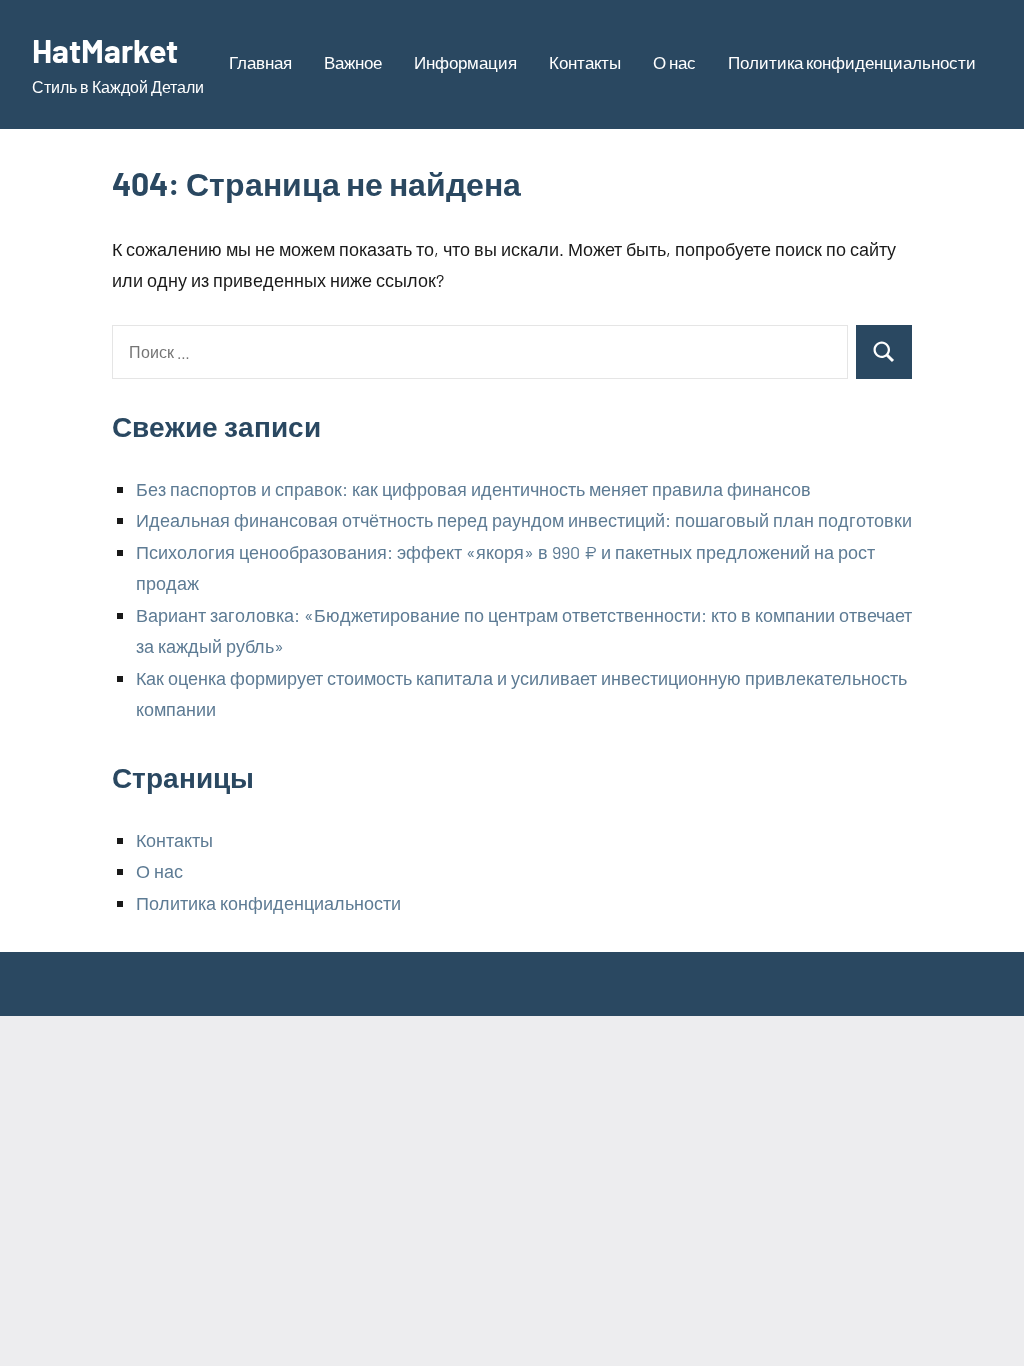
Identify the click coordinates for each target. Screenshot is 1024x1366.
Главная (260, 62)
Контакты (585, 62)
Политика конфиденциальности (852, 62)
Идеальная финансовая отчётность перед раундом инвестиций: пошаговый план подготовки (524, 520)
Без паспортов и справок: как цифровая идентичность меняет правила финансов (473, 489)
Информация (465, 62)
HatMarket (105, 50)
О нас (674, 62)
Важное (353, 62)
